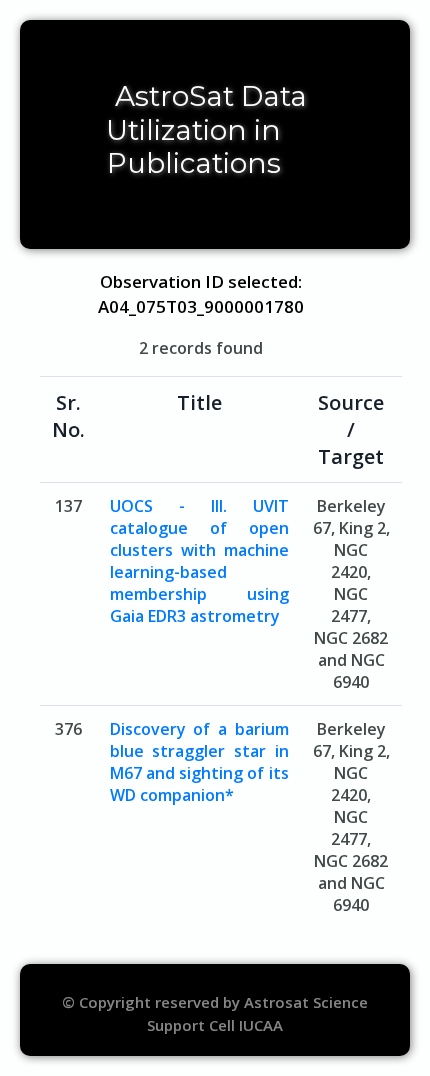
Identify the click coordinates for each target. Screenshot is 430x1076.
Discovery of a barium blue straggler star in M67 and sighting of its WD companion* (199, 762)
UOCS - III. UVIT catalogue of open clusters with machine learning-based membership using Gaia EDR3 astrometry (199, 561)
